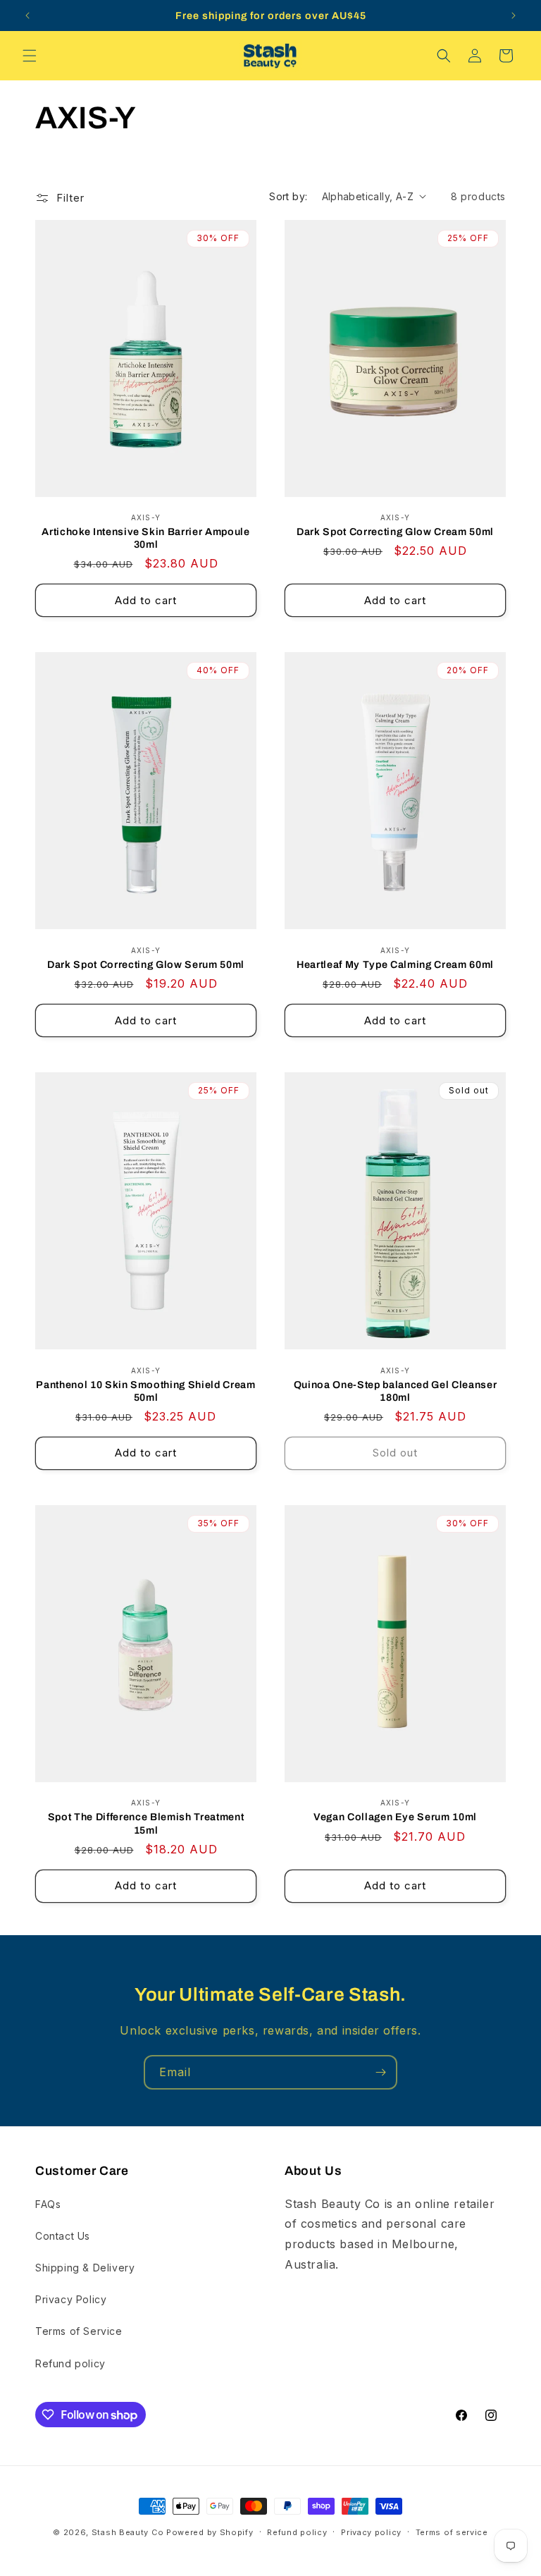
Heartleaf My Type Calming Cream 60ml (395, 964)
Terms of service (452, 2532)
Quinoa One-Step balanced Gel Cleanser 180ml (395, 1391)
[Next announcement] (514, 16)
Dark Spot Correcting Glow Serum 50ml (146, 964)
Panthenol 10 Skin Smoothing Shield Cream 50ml (145, 1391)
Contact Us (63, 2236)
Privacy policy (371, 2532)
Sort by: (288, 196)
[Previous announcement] (27, 16)
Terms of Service (79, 2331)
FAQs (48, 2204)
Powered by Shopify (210, 2532)
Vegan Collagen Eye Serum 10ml (395, 1817)
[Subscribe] (380, 2072)
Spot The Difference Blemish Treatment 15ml (146, 1823)
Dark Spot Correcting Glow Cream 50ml (395, 532)
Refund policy (70, 2363)
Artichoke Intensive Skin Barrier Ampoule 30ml (145, 538)
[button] (30, 56)
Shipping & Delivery (85, 2268)
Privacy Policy (71, 2299)
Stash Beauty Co (128, 2532)
